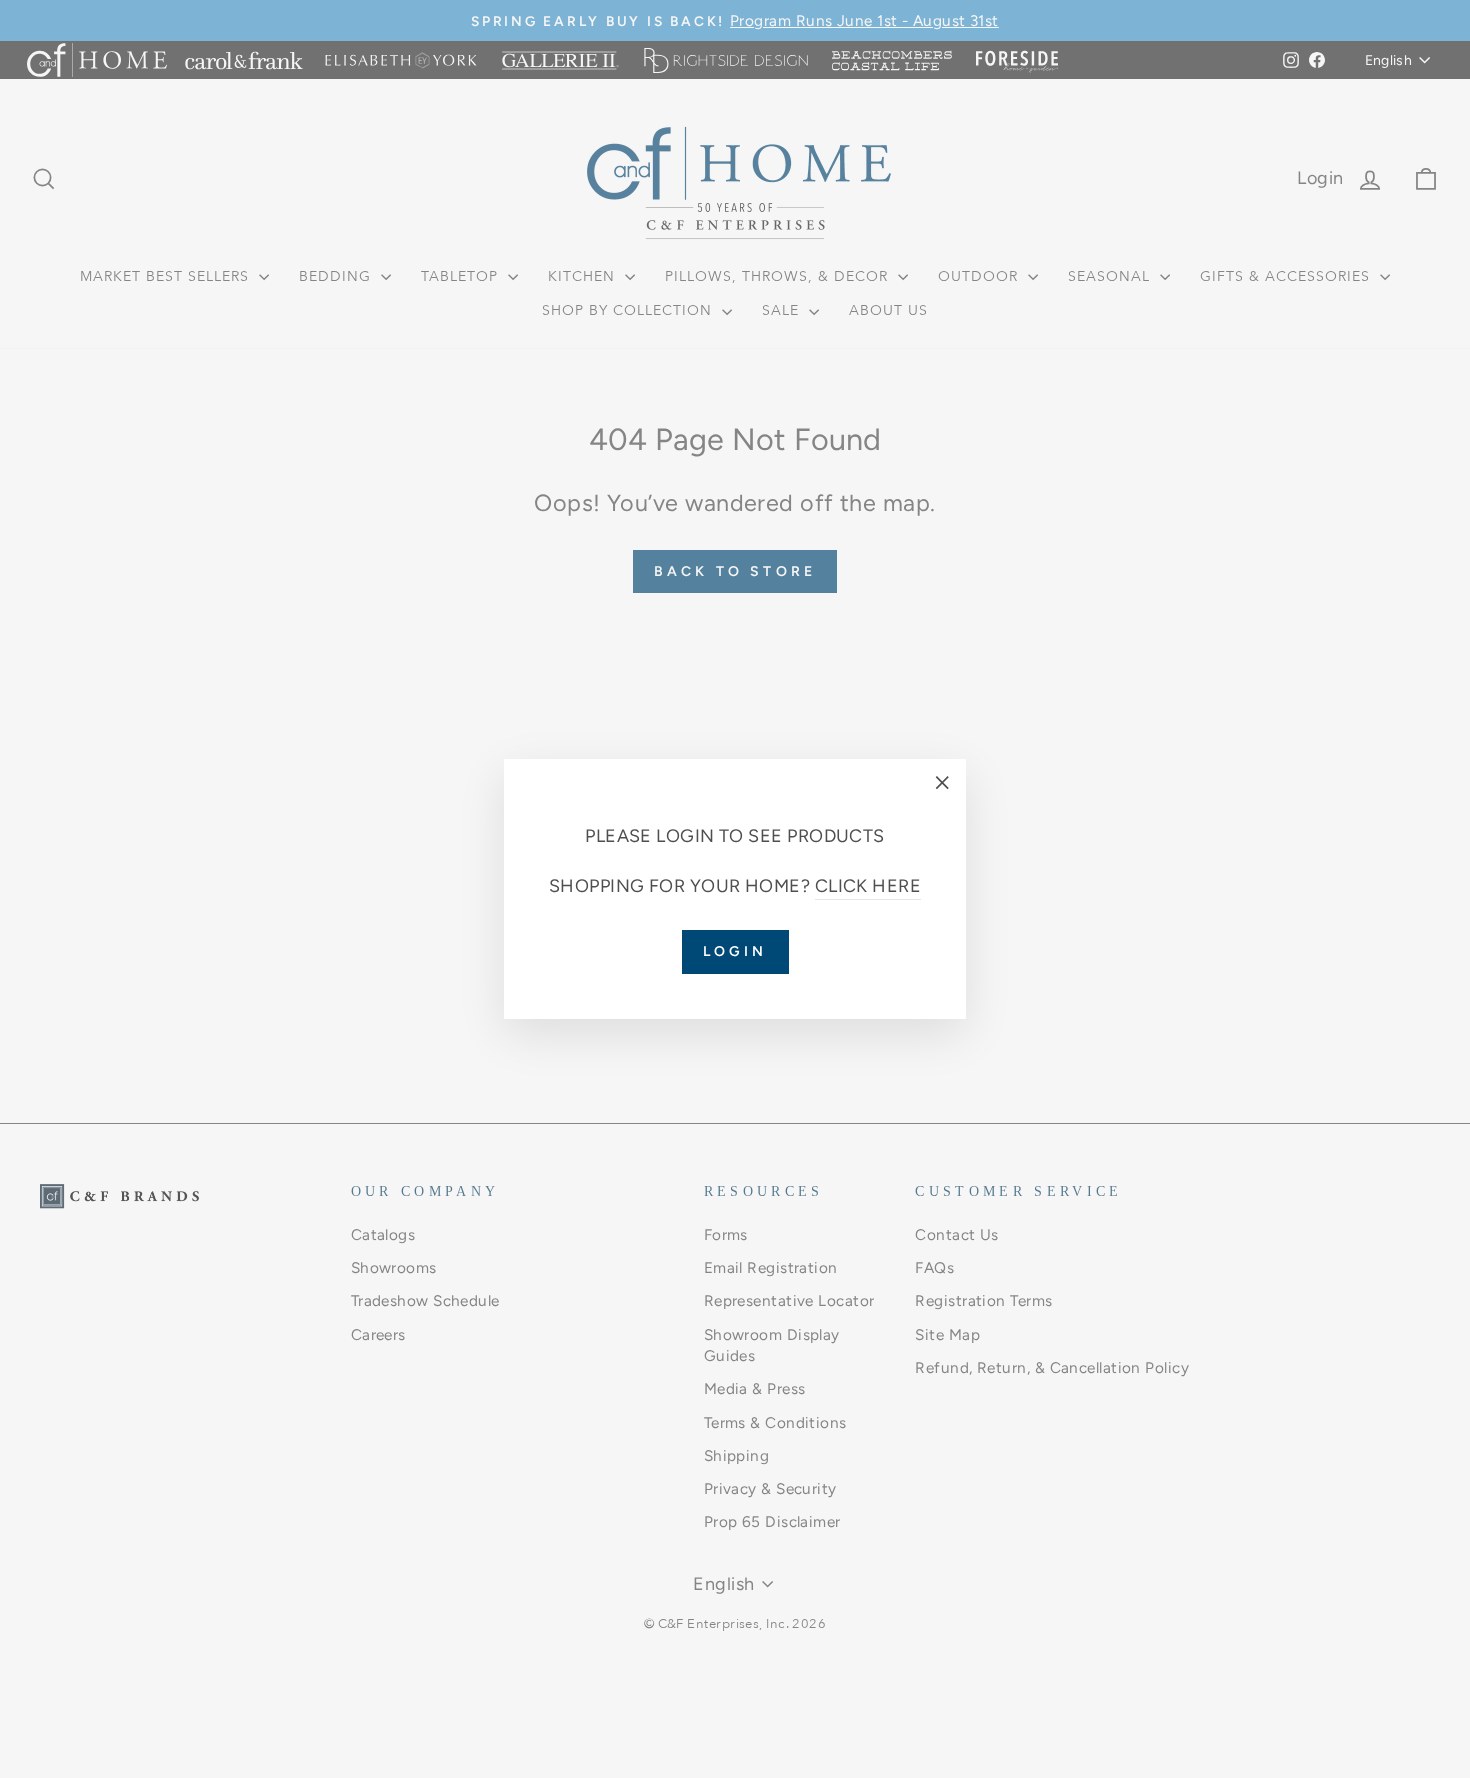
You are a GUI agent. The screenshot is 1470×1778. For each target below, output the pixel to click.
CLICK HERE (868, 886)
